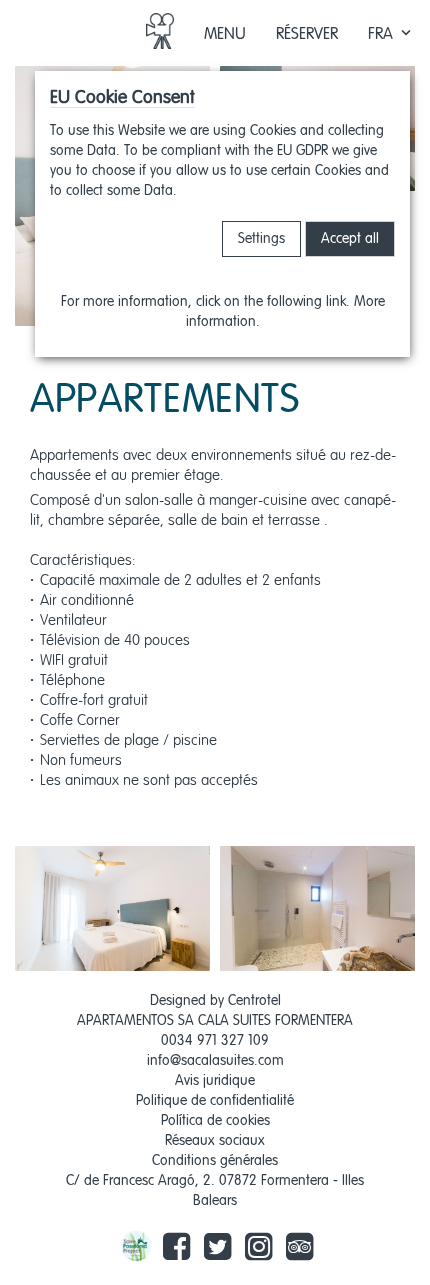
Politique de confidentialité (215, 1101)
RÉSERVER (307, 35)
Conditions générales (215, 1161)
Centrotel (254, 1001)
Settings (261, 239)
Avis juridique (215, 1081)
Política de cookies (215, 1121)
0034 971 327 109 (215, 1041)
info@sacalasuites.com (215, 1061)
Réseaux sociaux (215, 1141)
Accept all (350, 239)
